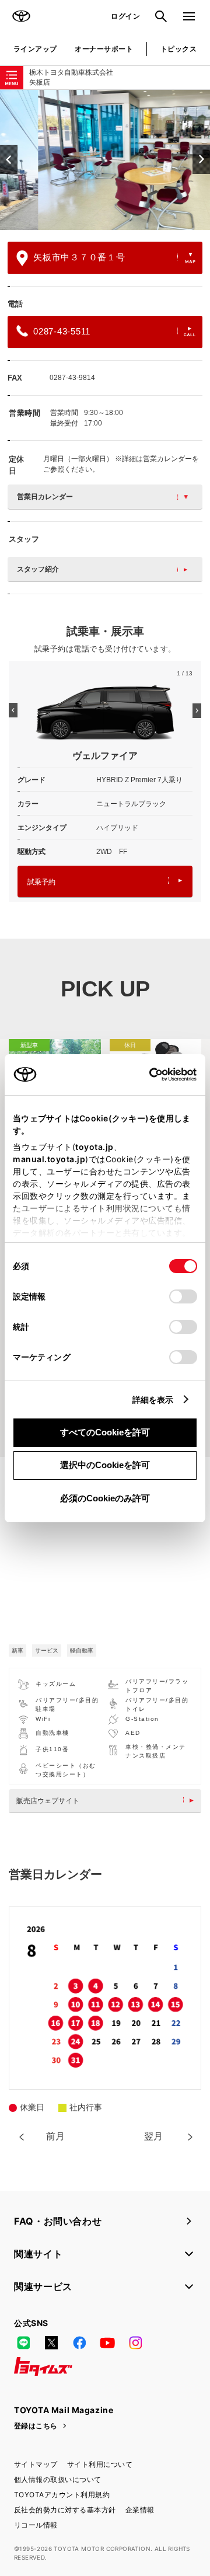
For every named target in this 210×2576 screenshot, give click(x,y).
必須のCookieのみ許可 (105, 1498)
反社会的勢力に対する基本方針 (65, 2510)
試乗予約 (41, 882)
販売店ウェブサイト (48, 1801)
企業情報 (140, 2510)
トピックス (178, 49)
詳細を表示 (153, 1399)
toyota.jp (94, 1147)
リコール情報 (36, 2525)
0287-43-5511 (62, 331)
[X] (51, 2343)
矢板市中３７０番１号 (79, 257)
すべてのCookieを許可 (105, 1432)
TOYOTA (21, 16)
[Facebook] (79, 2343)
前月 (55, 2136)
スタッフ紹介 (38, 569)
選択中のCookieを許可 (105, 1465)
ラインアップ (35, 49)
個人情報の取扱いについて (58, 2479)
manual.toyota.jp (49, 1159)
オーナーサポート (104, 49)
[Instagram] (135, 2343)
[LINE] (23, 2343)
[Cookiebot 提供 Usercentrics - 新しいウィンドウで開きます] (146, 1075)
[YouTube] (107, 2343)
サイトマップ (36, 2464)
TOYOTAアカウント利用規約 (62, 2495)
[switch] (183, 1296)
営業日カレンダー (45, 497)
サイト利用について (100, 2464)
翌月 (153, 2136)
